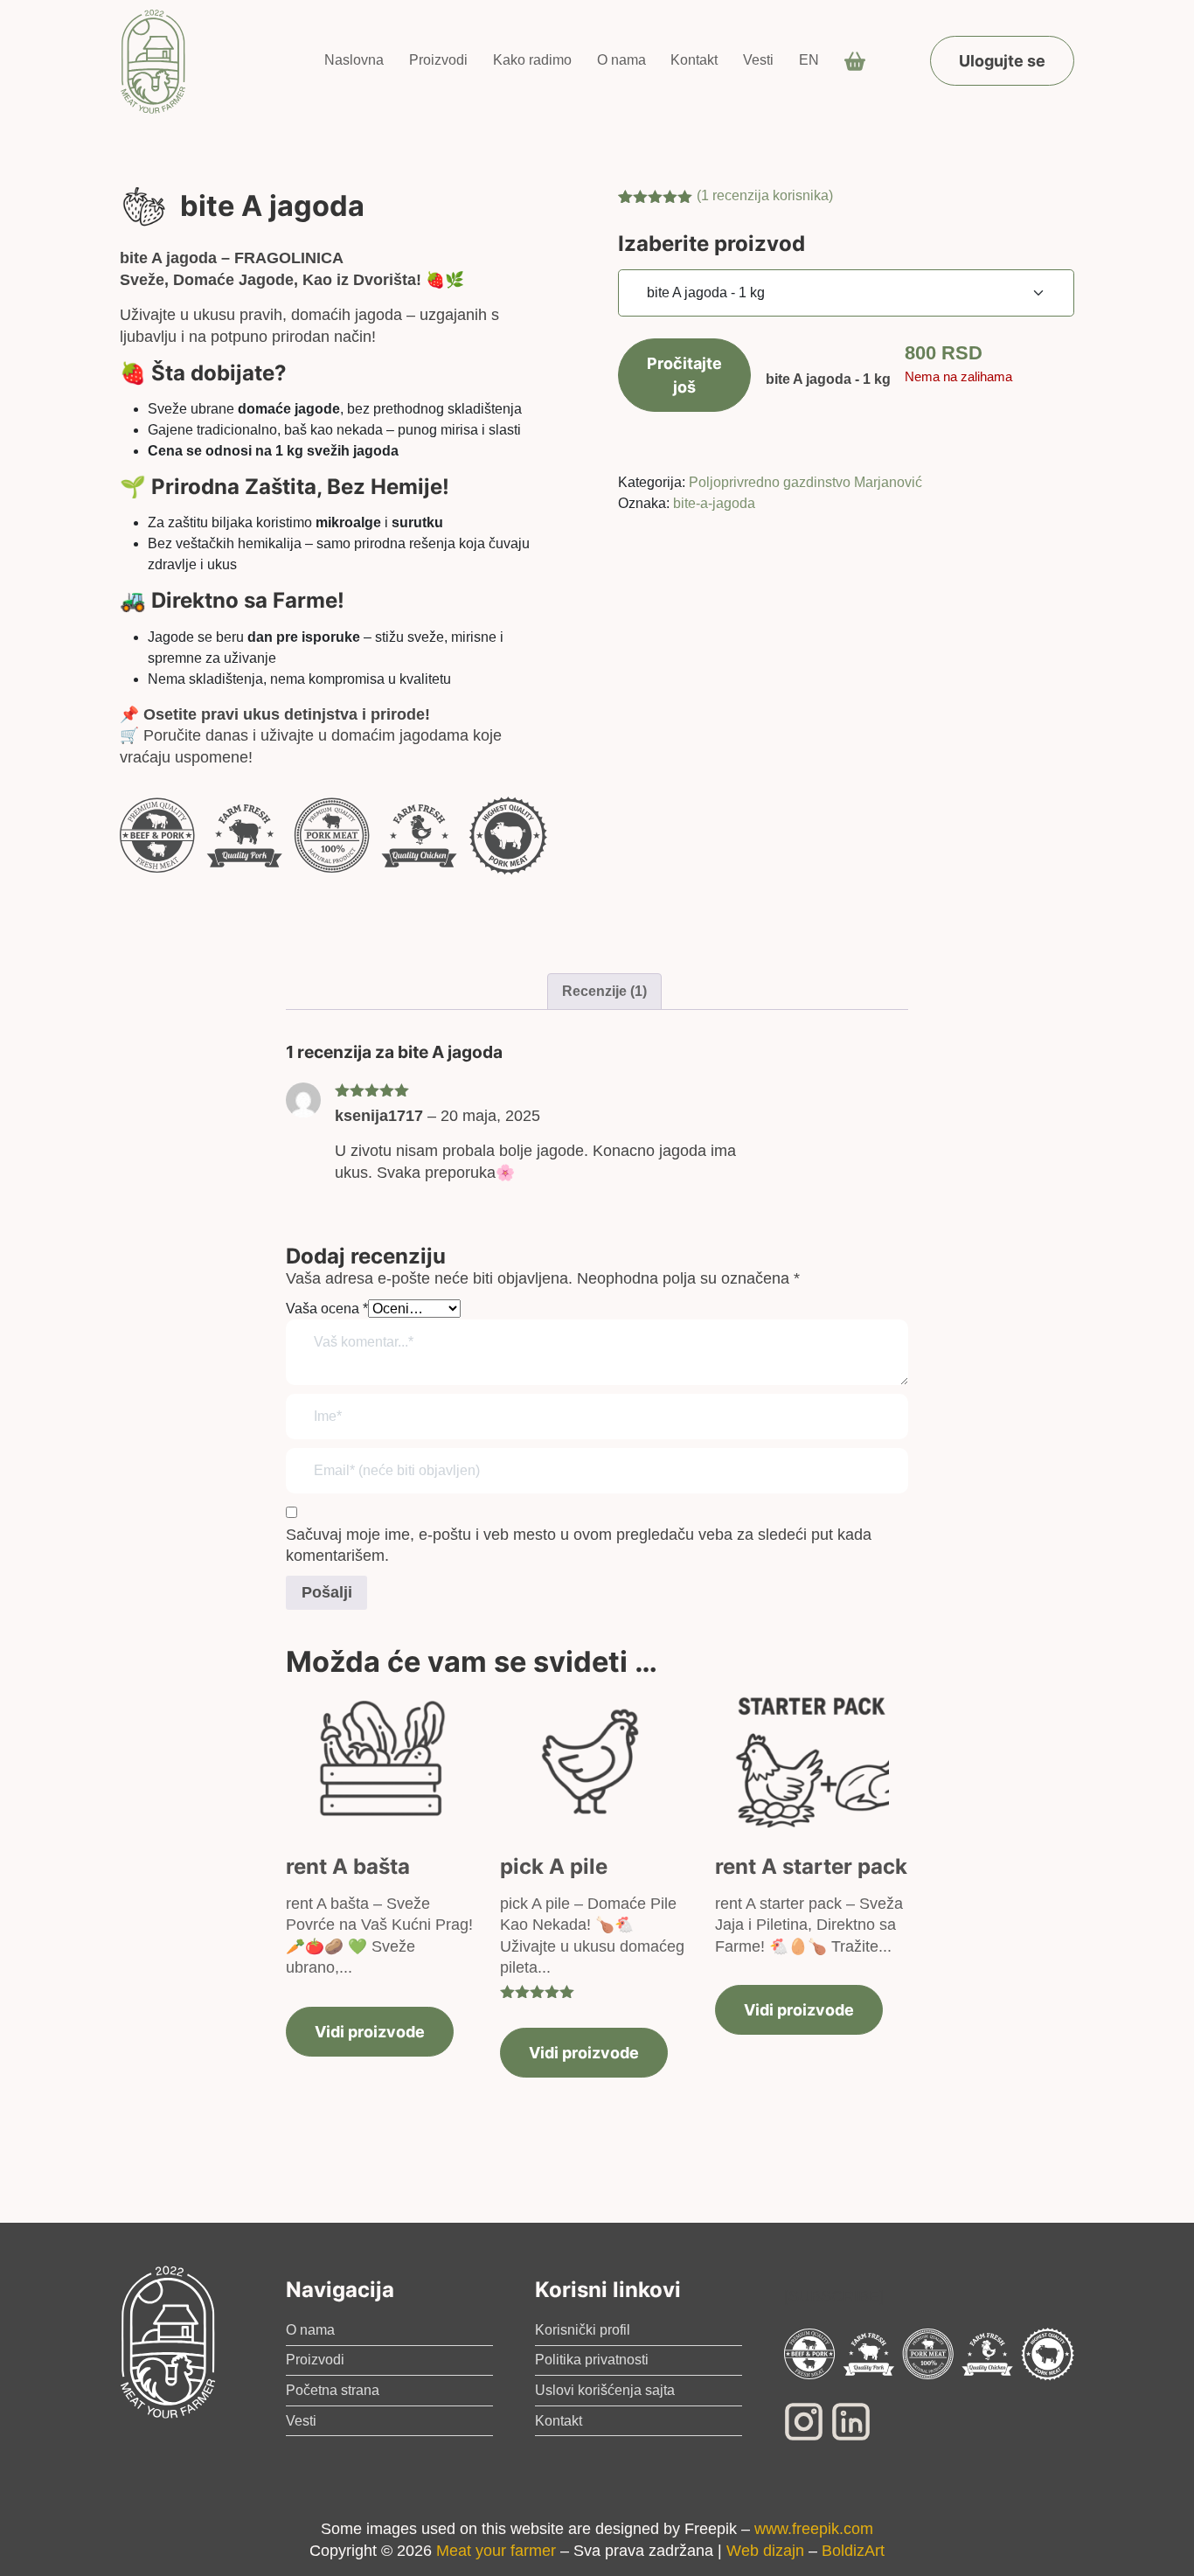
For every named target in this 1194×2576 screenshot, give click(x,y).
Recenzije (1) (604, 991)
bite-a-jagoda (714, 503)
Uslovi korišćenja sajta (605, 2390)
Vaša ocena (327, 1309)
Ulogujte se (1002, 61)
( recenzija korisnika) (765, 195)
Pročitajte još (684, 375)
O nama (621, 60)
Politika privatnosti (592, 2360)
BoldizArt (853, 2551)
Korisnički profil (583, 2330)
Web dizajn (765, 2551)
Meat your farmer (496, 2551)
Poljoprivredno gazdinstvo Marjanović (805, 482)
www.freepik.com (814, 2529)
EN (809, 60)
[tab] (604, 992)
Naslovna (354, 60)
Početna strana (333, 2390)
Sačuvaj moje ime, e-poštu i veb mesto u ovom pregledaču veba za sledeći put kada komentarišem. (579, 1546)
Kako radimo (532, 60)
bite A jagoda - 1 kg (828, 379)
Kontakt (694, 60)
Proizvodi (438, 60)
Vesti (758, 60)
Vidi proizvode (370, 2032)
